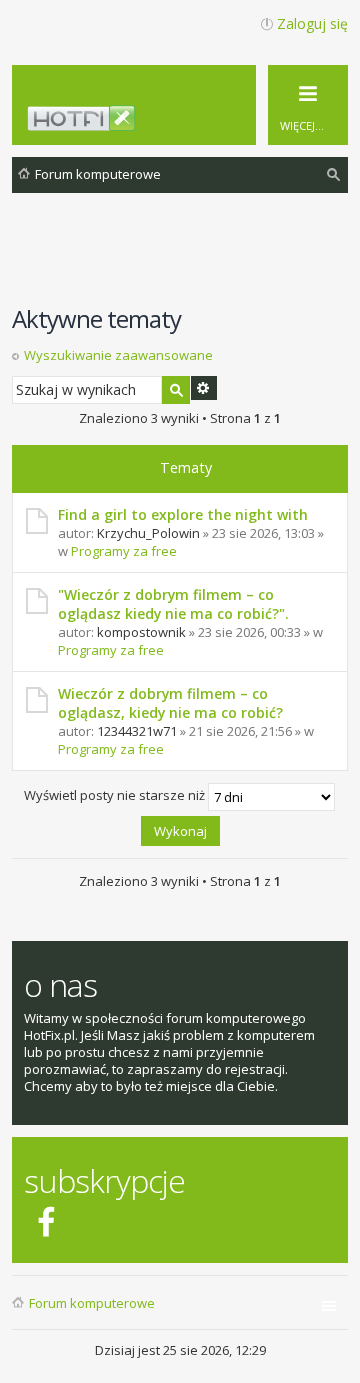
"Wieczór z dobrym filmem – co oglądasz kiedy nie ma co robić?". (173, 604)
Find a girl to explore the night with (183, 514)
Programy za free (124, 551)
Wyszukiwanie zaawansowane (118, 355)
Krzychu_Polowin (148, 533)
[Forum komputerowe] (191, 122)
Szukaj (176, 390)
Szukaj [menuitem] (334, 177)
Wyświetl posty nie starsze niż (116, 795)
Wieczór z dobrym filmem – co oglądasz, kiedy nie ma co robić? (170, 703)
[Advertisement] (186, 259)
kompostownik (141, 632)
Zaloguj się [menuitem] (312, 23)
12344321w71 (137, 731)
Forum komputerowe (92, 1303)
